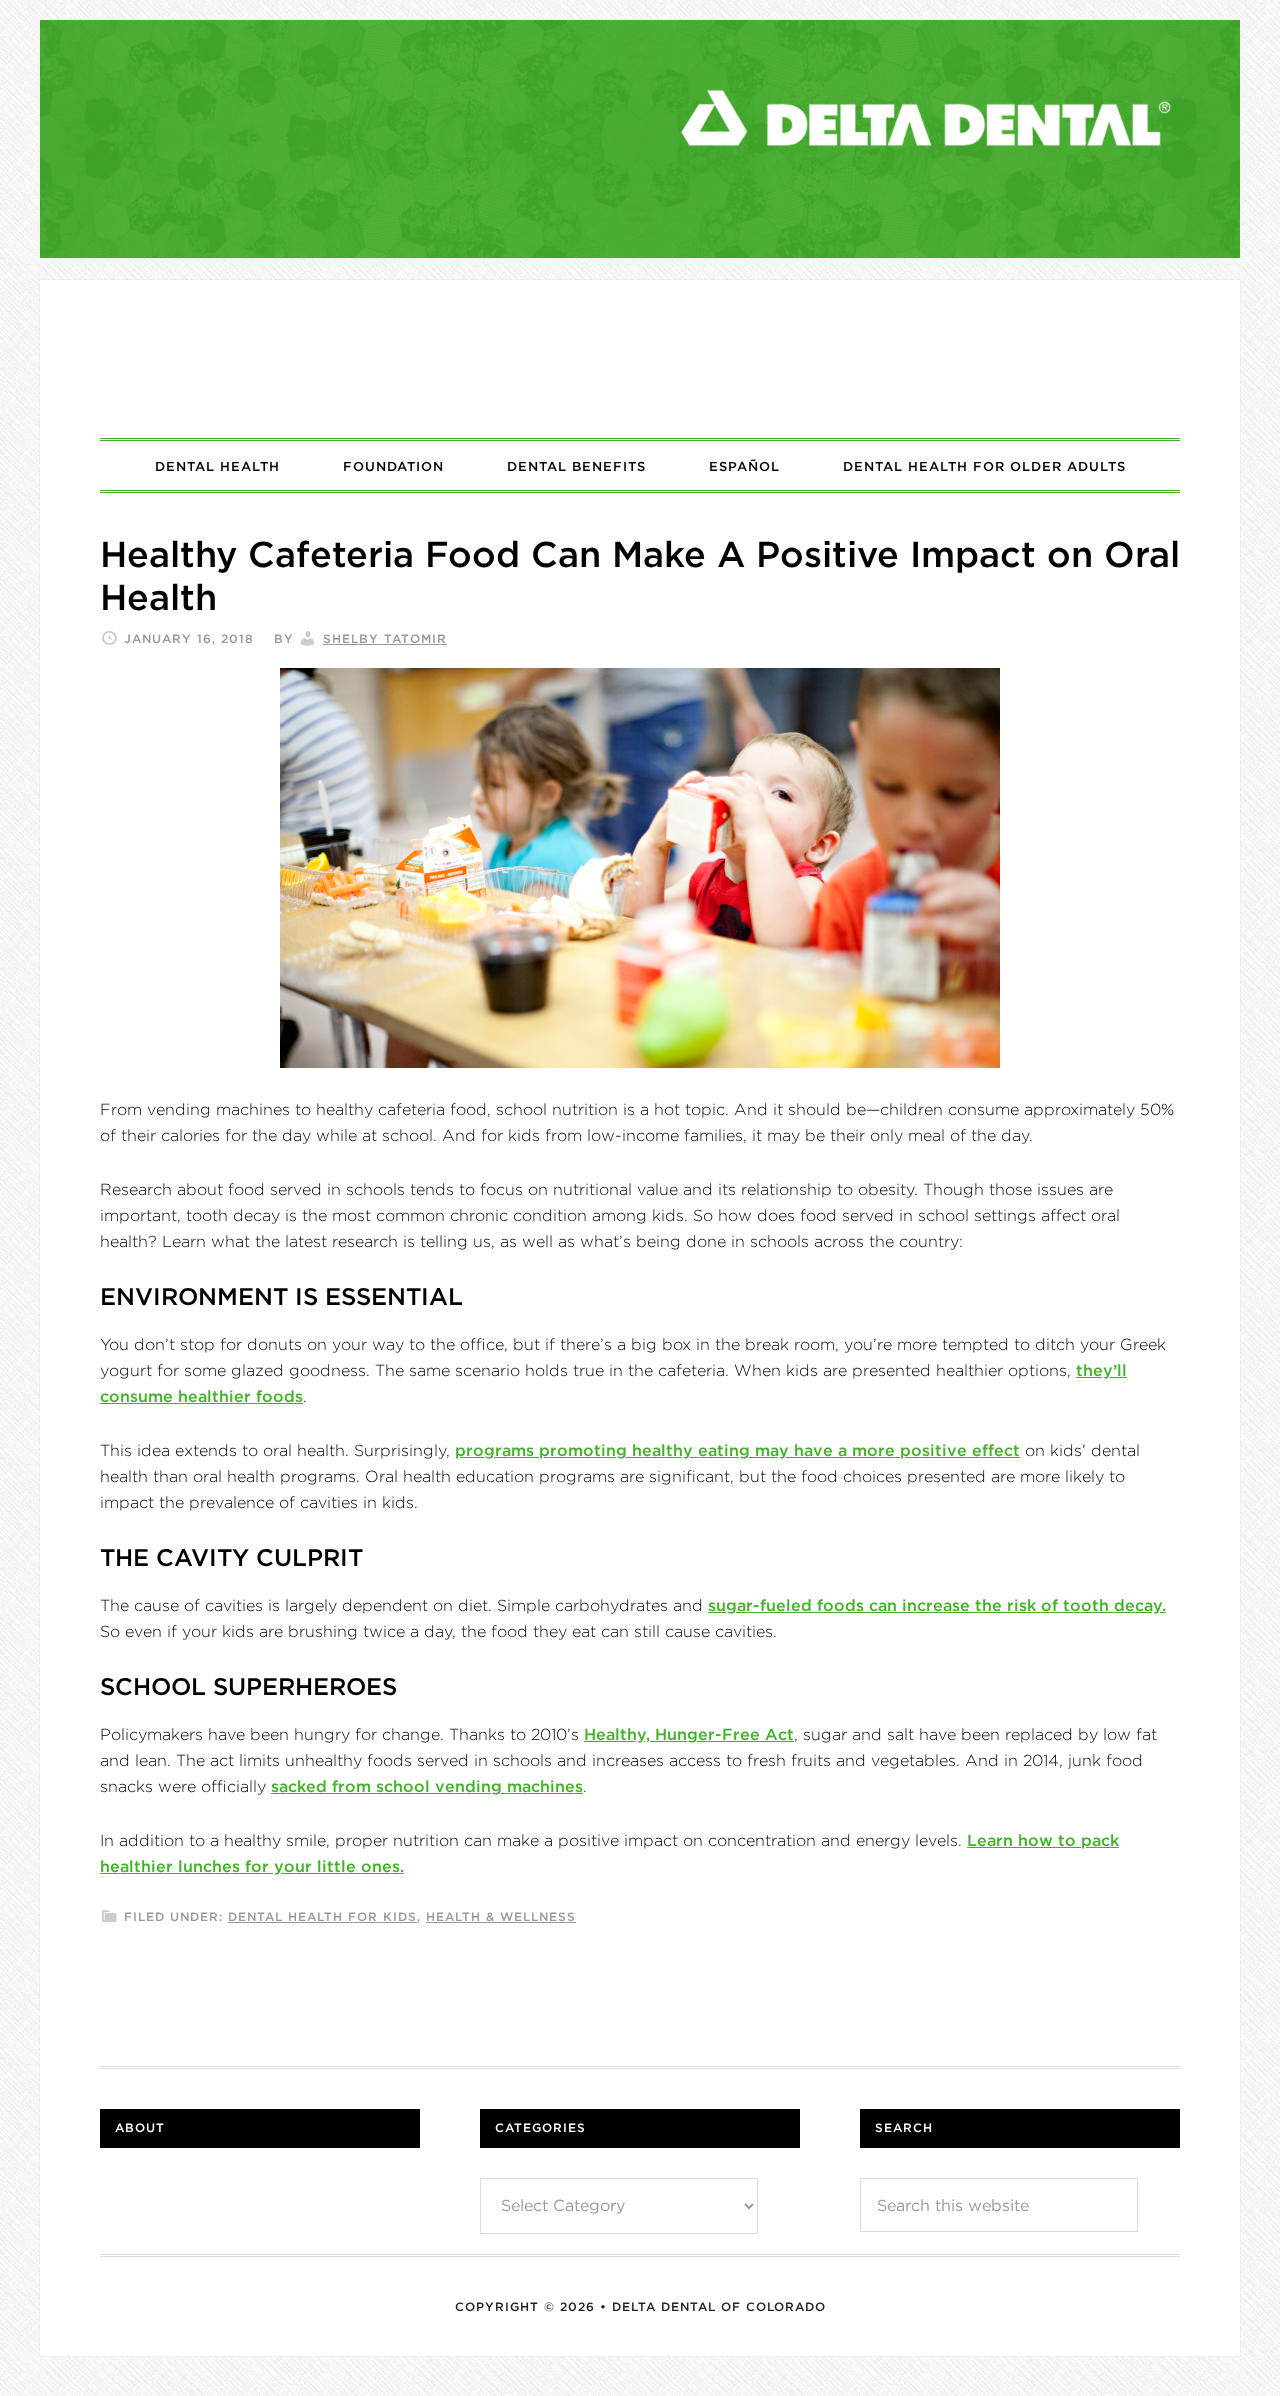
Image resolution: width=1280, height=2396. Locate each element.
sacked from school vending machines (427, 1786)
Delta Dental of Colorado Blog (640, 359)
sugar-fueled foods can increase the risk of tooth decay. (937, 1605)
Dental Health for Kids (322, 1916)
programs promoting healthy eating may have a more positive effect (737, 1450)
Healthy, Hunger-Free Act (689, 1734)
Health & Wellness (501, 1916)
